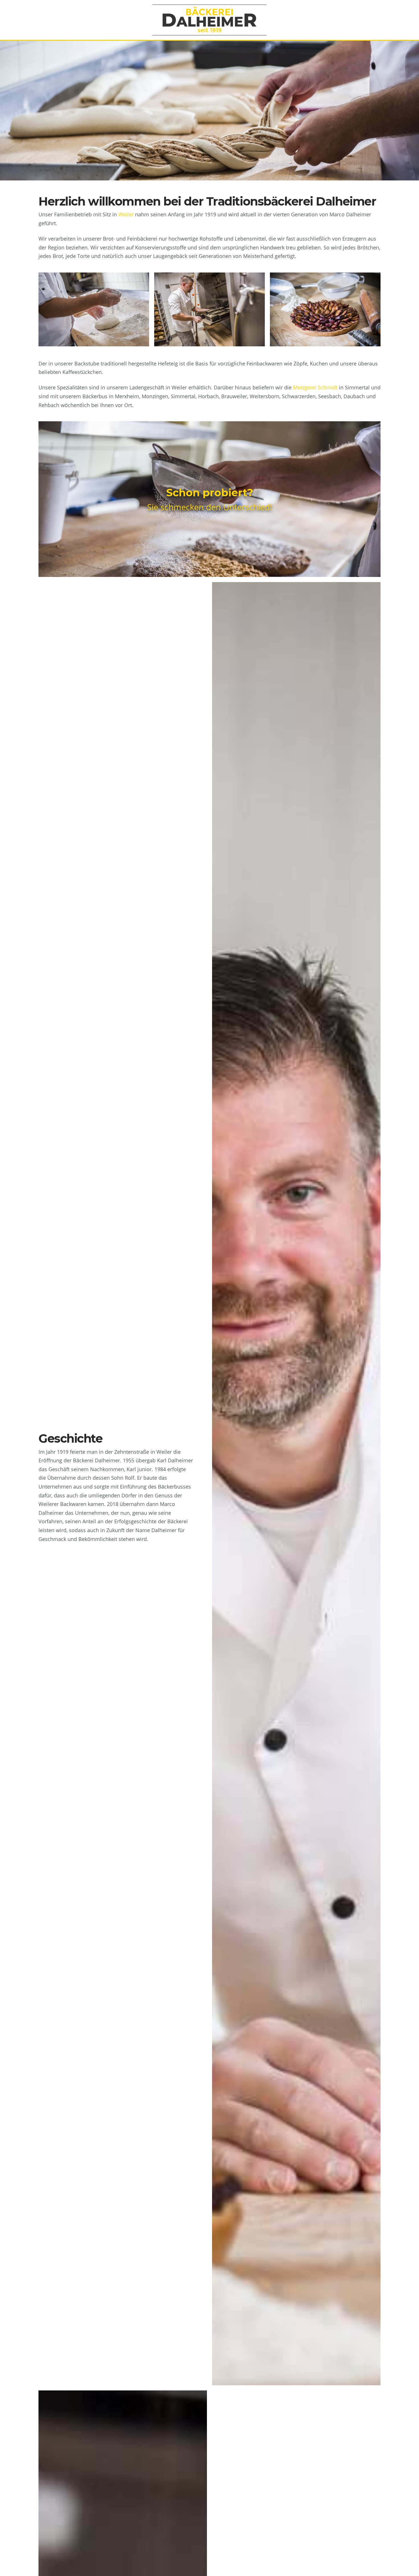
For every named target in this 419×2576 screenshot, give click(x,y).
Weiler (126, 214)
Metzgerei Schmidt (315, 387)
